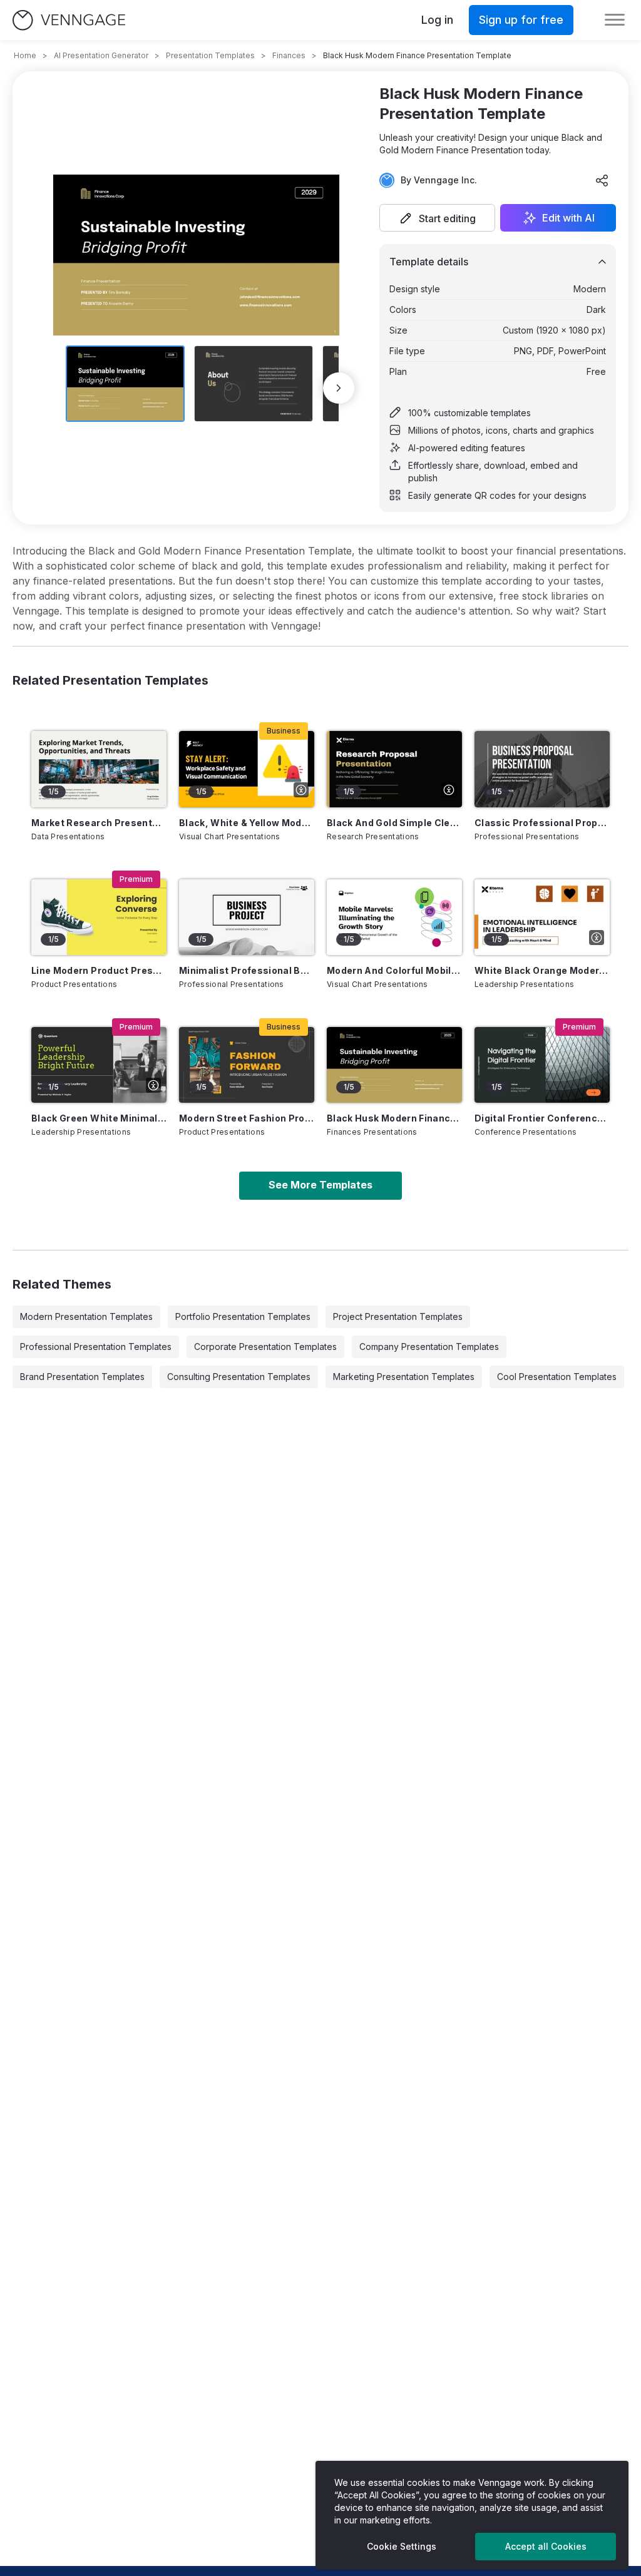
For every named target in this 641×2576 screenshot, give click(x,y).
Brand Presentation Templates (82, 1377)
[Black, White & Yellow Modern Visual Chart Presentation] (247, 769)
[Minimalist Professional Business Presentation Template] (247, 917)
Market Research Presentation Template (99, 823)
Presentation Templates (210, 55)
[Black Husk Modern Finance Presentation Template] (394, 1065)
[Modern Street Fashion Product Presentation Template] (247, 1065)
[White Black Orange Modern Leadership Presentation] (542, 917)
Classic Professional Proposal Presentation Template (542, 823)
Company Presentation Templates (429, 1347)
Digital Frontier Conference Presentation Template (542, 1118)
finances (289, 55)
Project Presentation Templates (398, 1316)
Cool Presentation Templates (557, 1377)
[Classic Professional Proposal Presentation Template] (542, 769)
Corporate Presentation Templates (265, 1347)
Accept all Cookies (546, 2546)
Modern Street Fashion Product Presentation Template (247, 1118)
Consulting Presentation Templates (239, 1377)
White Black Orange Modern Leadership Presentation (542, 970)
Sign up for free (521, 20)
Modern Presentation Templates (86, 1316)
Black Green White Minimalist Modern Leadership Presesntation (99, 1118)
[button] (437, 218)
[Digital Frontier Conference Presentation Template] (542, 1065)
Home (25, 55)
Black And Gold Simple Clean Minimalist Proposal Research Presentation (394, 823)
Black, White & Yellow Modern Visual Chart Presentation (247, 823)
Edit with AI (568, 218)
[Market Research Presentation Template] (99, 769)
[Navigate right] (339, 388)
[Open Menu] (615, 20)
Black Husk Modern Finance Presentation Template (394, 1118)
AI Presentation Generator (101, 55)
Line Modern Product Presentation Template (99, 970)
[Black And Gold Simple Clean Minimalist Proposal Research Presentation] (394, 769)
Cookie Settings (402, 2546)
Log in (437, 20)
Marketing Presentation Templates (404, 1377)
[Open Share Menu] (602, 180)
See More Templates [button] (320, 1185)
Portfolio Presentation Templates (243, 1316)
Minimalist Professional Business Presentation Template (247, 970)
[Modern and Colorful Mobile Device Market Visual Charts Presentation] (394, 917)
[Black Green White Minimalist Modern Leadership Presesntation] (99, 1065)
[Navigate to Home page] (69, 20)
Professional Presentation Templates (96, 1347)
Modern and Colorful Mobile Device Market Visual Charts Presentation (394, 970)
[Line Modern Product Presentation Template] (99, 917)
